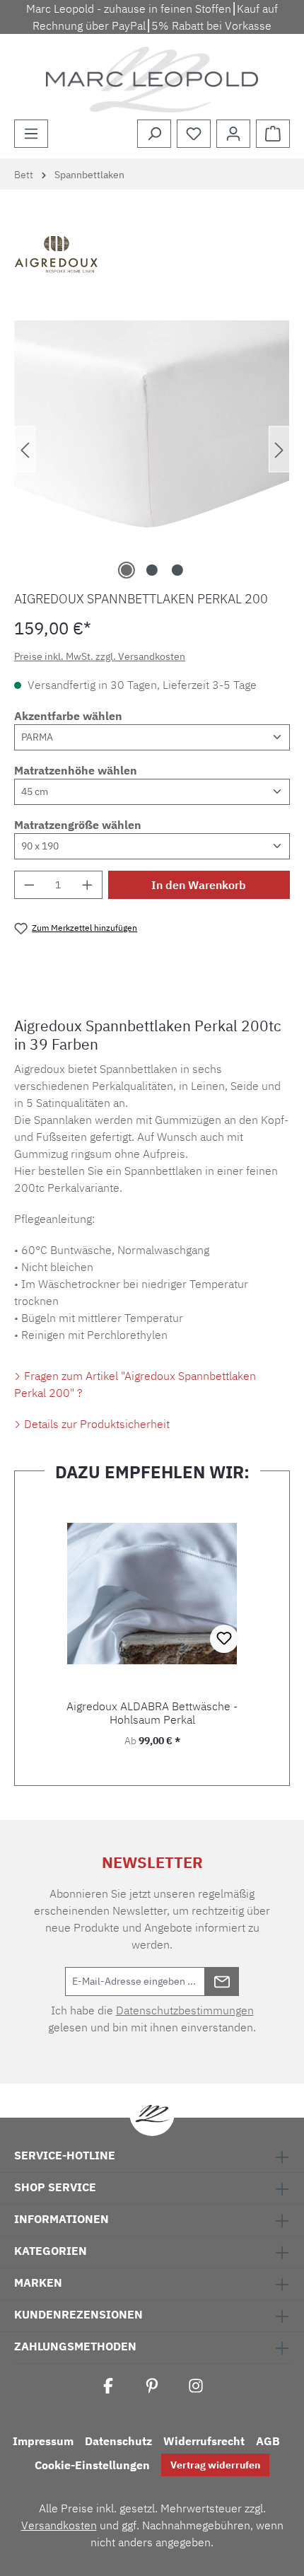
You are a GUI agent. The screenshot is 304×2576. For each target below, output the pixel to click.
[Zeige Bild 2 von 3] (152, 570)
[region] (152, 449)
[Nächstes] (279, 449)
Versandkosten (59, 2525)
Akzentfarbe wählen (68, 716)
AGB (268, 2441)
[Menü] (31, 134)
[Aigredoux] (152, 257)
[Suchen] (154, 134)
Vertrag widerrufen (215, 2465)
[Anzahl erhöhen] (88, 885)
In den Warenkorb (199, 885)
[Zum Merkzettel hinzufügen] (224, 1639)
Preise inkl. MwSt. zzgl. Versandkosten (100, 656)
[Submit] (222, 1982)
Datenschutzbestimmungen (185, 2010)
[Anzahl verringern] (29, 885)
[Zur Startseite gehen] (152, 80)
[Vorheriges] (25, 449)
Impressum (43, 2441)
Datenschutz (118, 2441)
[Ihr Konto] (233, 134)
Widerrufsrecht (204, 2441)
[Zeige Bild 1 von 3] (127, 570)
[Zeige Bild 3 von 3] (177, 570)
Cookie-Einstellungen (92, 2465)
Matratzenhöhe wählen (76, 770)
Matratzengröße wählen (78, 825)
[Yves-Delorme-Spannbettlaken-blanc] (152, 435)
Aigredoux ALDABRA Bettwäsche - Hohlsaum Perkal (152, 1713)
